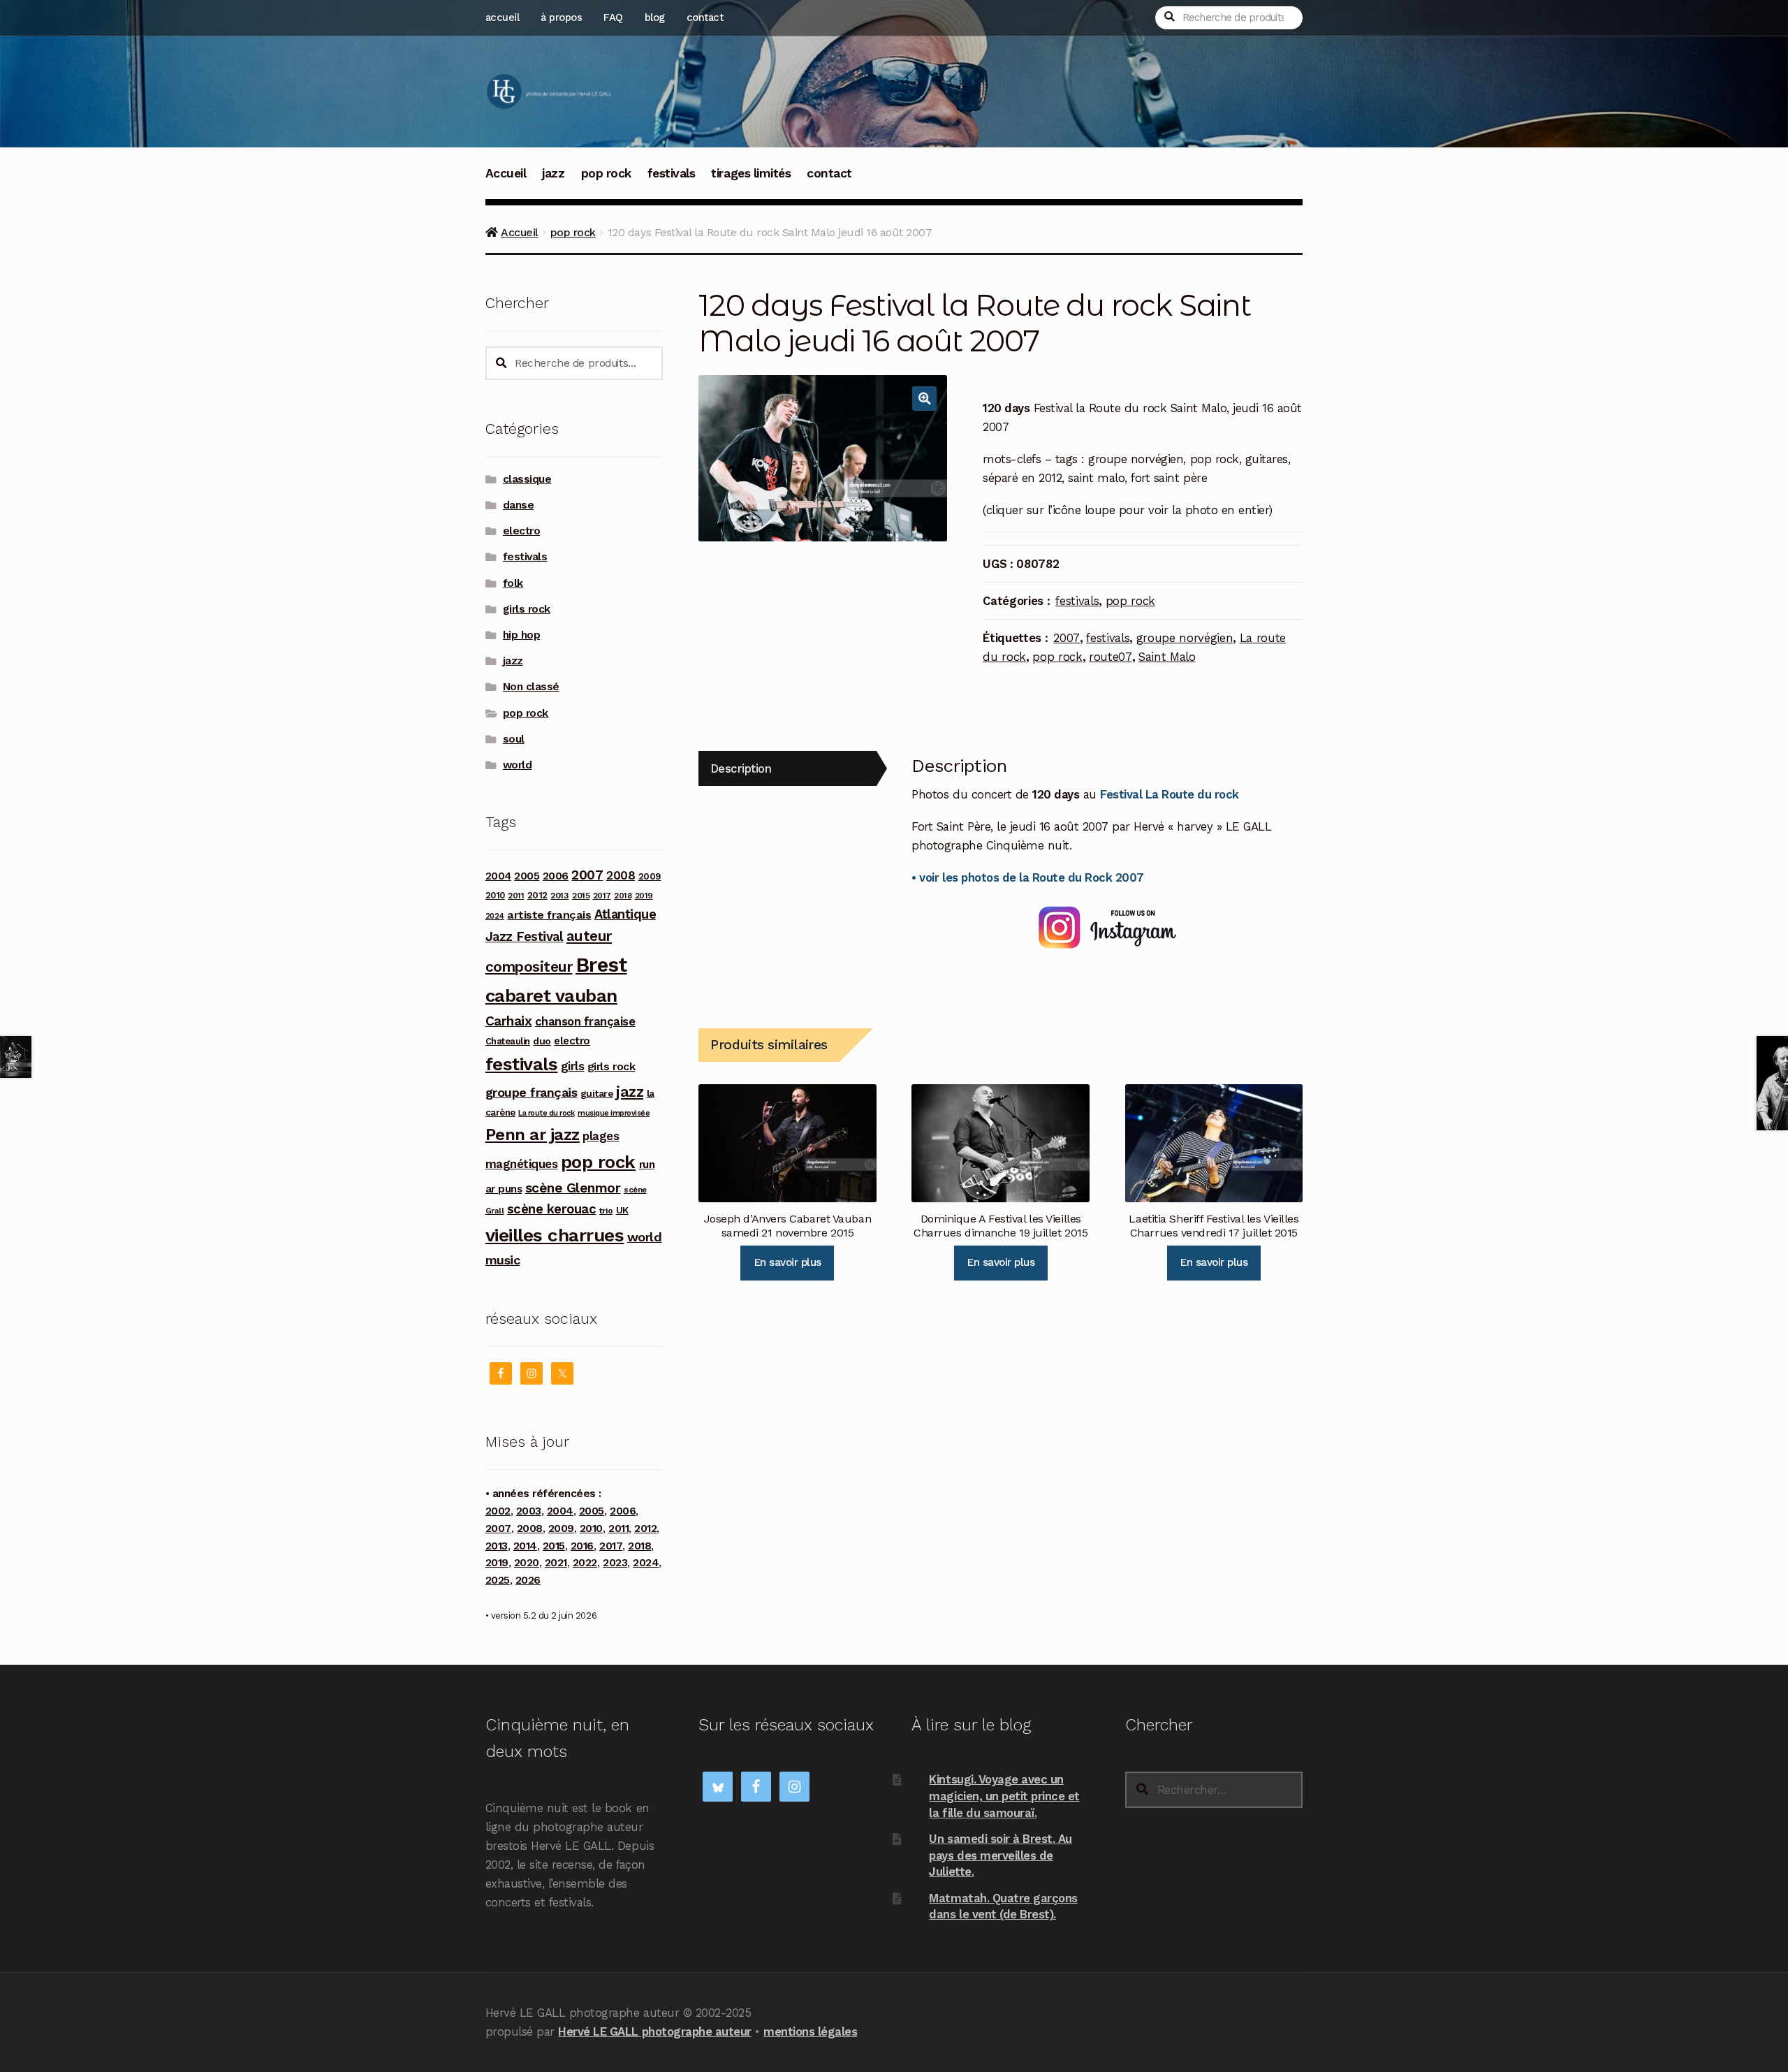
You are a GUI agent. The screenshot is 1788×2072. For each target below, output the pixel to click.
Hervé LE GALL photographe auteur (654, 2031)
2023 (615, 1563)
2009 (650, 876)
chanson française (585, 1021)
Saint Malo (1167, 657)
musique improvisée (614, 1113)
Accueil (506, 173)
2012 (537, 895)
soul (514, 739)
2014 (525, 1546)
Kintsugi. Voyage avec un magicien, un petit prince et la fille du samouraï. (1004, 1796)
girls (573, 1066)
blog (655, 17)
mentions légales (810, 2031)
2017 (602, 896)
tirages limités (751, 173)
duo (542, 1041)
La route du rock (546, 1113)
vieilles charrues (555, 1235)
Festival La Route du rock (1170, 794)
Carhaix (509, 1021)
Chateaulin (508, 1041)
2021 (556, 1563)
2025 (498, 1580)
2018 (623, 896)
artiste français (549, 915)
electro (522, 531)
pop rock (606, 173)
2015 (581, 896)
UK (622, 1210)
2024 (495, 916)
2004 (498, 876)
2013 (559, 895)
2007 (1067, 638)
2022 (585, 1563)
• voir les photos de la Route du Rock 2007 (1027, 877)
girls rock (527, 609)
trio (606, 1210)
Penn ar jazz (533, 1135)
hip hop (522, 635)
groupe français (532, 1092)
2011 (516, 896)
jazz (553, 173)
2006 (556, 876)
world (518, 765)
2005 (527, 876)
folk (513, 583)
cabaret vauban (551, 995)
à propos (561, 17)
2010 (495, 895)
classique (527, 479)
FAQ (613, 17)
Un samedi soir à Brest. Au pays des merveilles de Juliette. (1000, 1855)
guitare (597, 1093)
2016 (582, 1546)
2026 (528, 1580)
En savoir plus (787, 1262)
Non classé (531, 687)
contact (705, 17)
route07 (1111, 657)
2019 (644, 896)
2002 (498, 1511)
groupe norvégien (1185, 638)
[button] (924, 399)
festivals (672, 173)
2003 (529, 1511)
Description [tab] (741, 768)
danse (519, 505)
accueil (503, 17)
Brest (601, 965)
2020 (527, 1563)
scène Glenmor (573, 1188)
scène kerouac (552, 1209)
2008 (621, 875)
